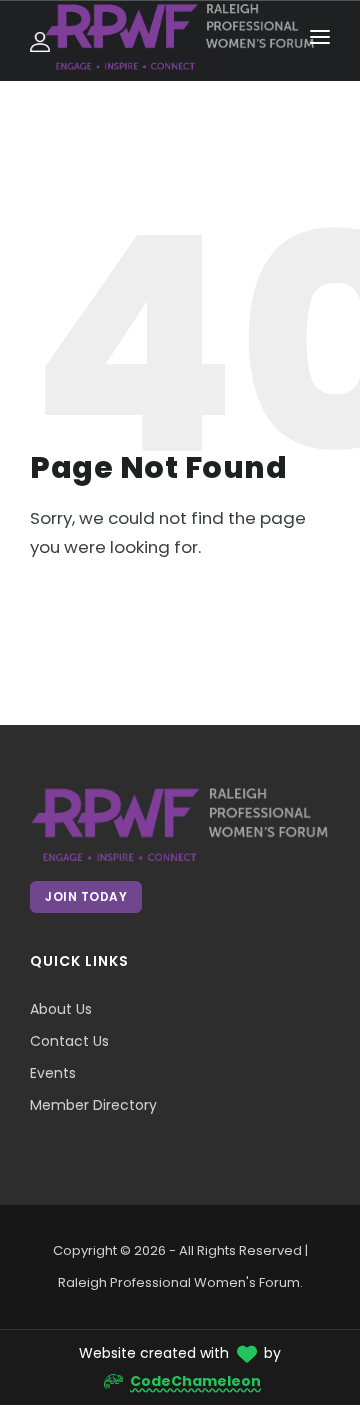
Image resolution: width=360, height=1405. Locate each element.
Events (53, 1073)
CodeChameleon (195, 1381)
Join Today (86, 896)
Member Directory (93, 1105)
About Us (61, 1009)
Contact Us (69, 1041)
